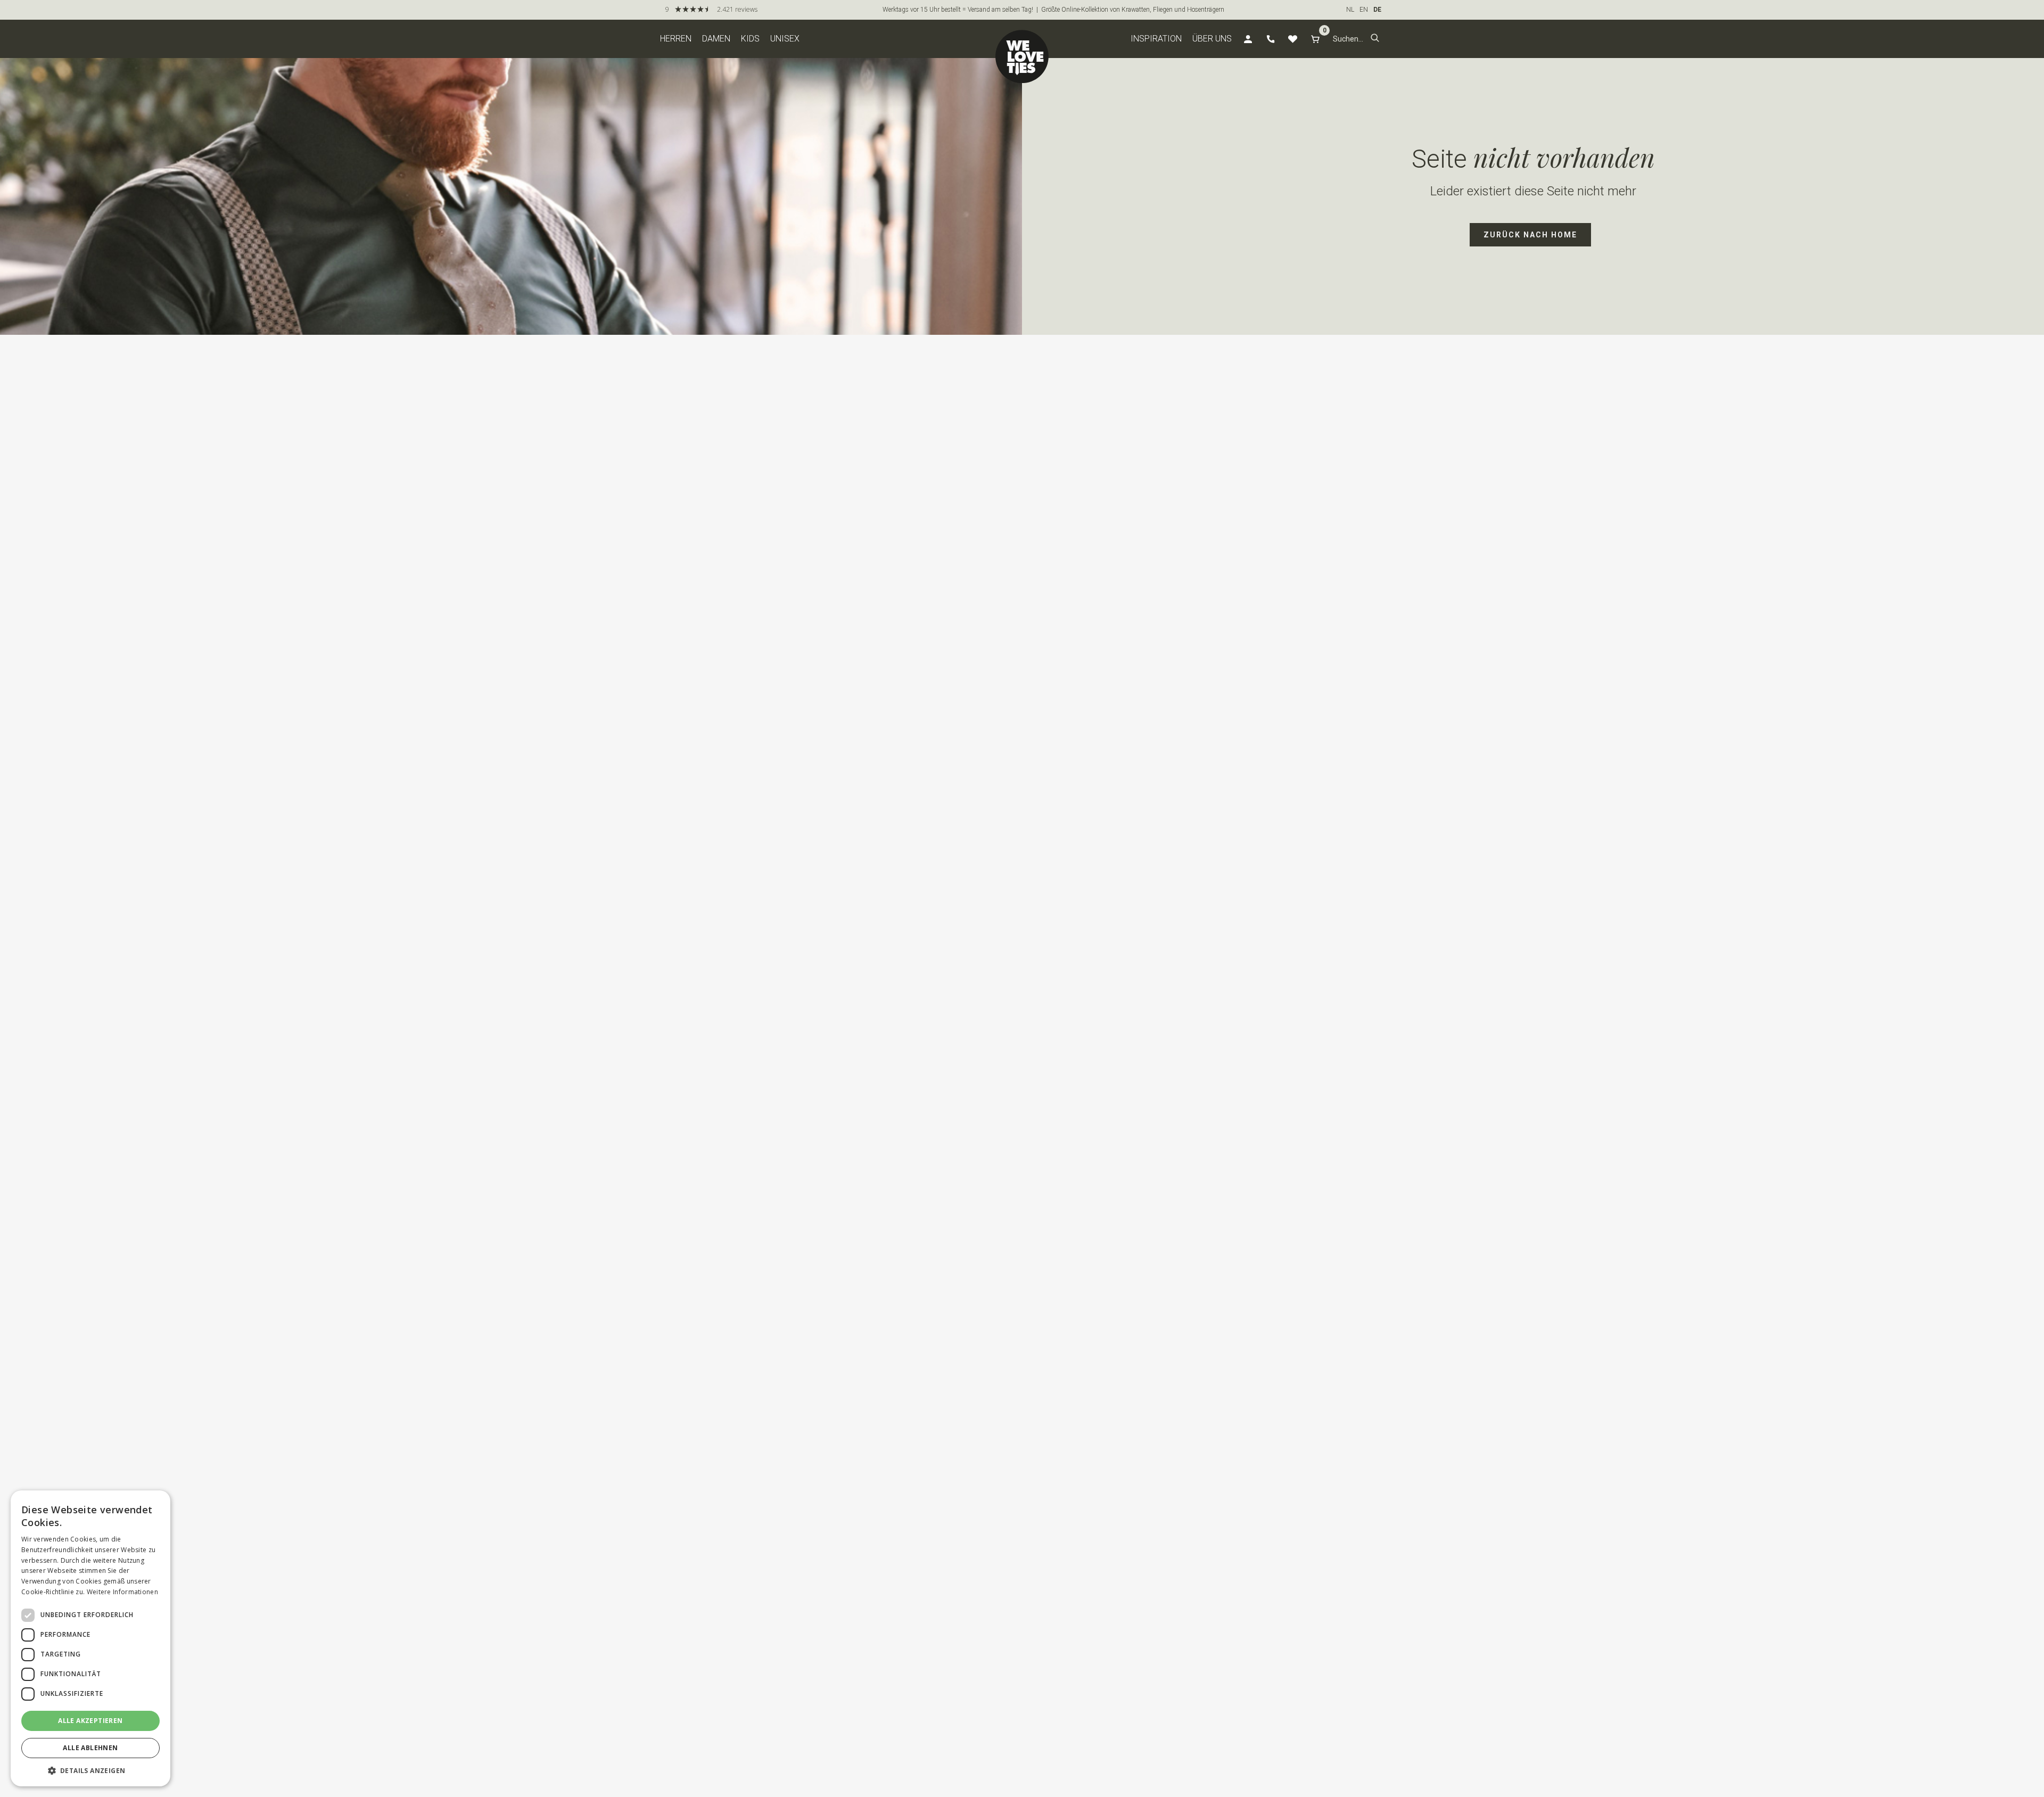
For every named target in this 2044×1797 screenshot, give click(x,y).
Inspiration (1156, 39)
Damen (716, 39)
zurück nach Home (1530, 235)
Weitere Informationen (122, 1592)
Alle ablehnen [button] (90, 1748)
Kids (750, 39)
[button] (1375, 39)
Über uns (1212, 39)
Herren (676, 39)
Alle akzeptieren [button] (90, 1721)
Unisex (785, 39)
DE (1377, 10)
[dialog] (90, 1638)
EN (1364, 10)
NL (1350, 10)
